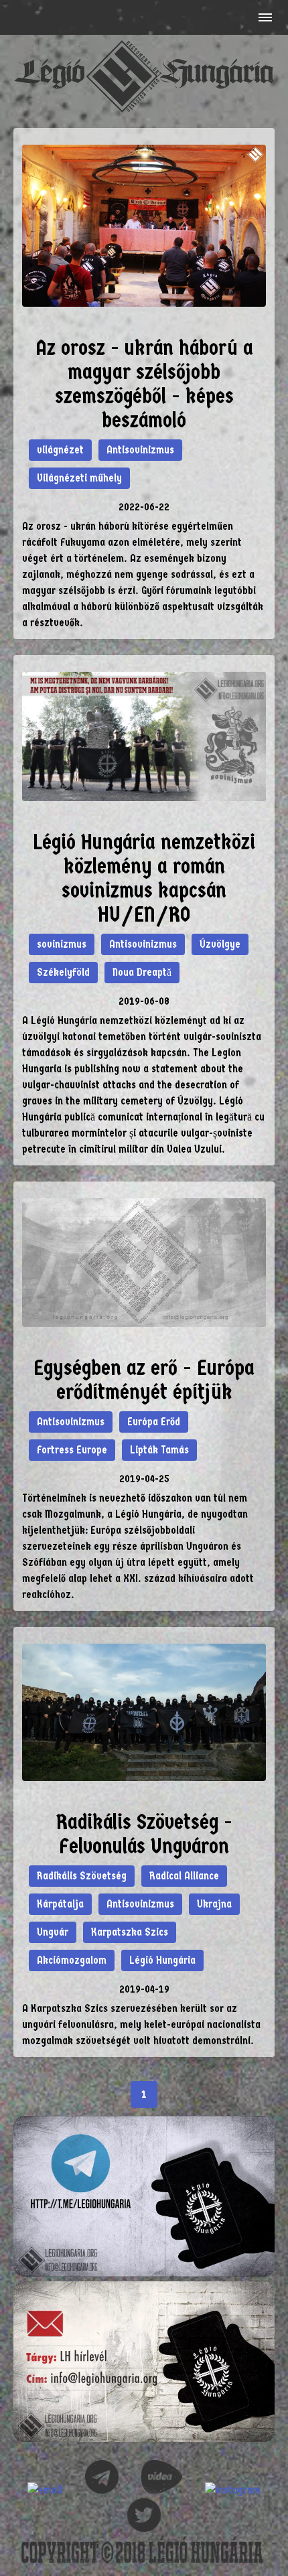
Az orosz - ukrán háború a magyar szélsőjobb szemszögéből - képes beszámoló (144, 384)
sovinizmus (62, 944)
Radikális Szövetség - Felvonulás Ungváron (144, 1834)
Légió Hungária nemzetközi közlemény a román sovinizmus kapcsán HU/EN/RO (144, 878)
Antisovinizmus (140, 450)
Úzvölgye (220, 944)
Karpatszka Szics (130, 1932)
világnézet (60, 450)
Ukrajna (214, 1904)
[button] (264, 17)
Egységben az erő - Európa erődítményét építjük (144, 1380)
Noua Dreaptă (142, 972)
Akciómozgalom (72, 1960)
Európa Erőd (154, 1422)
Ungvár (53, 1932)
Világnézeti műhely (79, 478)
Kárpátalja (60, 1904)
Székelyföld (63, 972)
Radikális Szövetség (82, 1876)
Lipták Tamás (159, 1450)
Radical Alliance (184, 1876)
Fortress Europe (72, 1450)
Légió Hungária (162, 1960)
